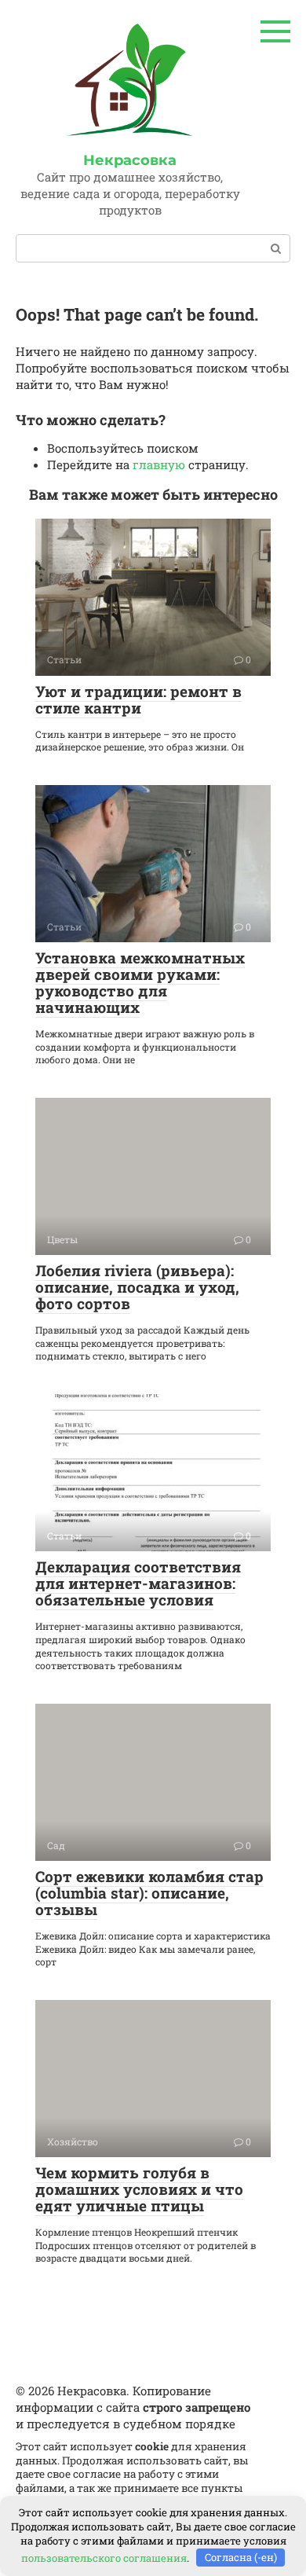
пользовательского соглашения (104, 2557)
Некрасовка (130, 160)
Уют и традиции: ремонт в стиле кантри (138, 699)
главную (159, 464)
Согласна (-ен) (241, 2557)
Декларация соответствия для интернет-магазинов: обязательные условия (138, 1583)
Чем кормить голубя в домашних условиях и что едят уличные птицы (139, 2189)
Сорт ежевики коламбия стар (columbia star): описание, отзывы (149, 1893)
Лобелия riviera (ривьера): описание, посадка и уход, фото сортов (137, 1287)
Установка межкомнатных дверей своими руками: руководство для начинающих (140, 982)
